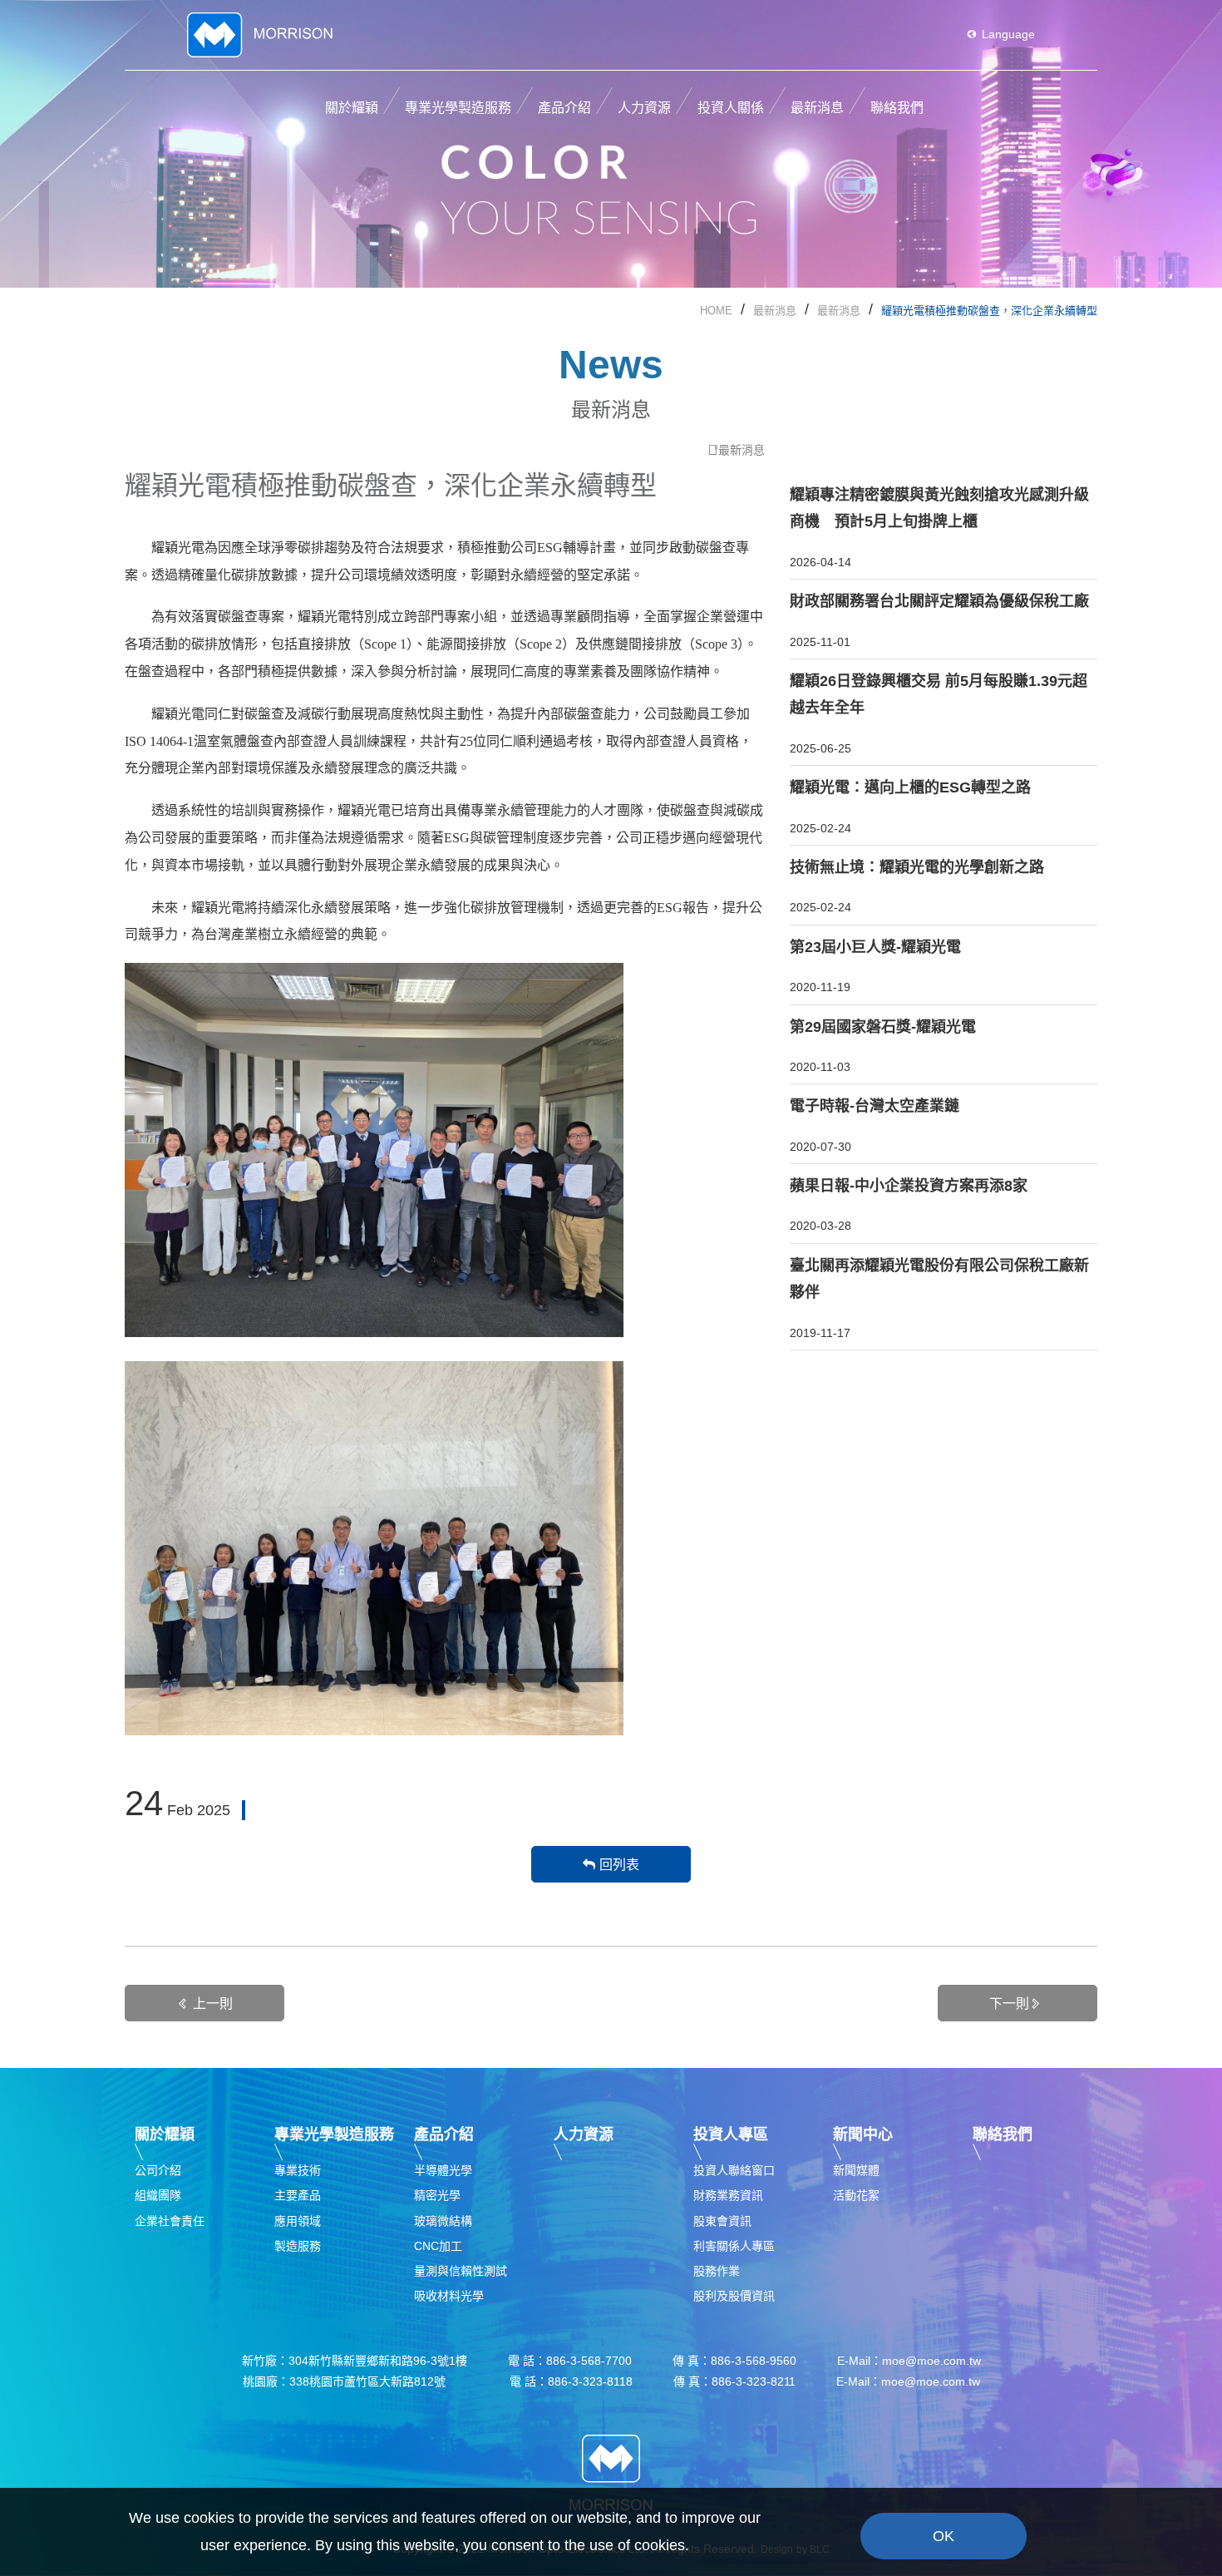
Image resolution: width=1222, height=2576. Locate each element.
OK (944, 2536)
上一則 (213, 2004)
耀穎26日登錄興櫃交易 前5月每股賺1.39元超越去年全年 (939, 694)
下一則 (1009, 2004)
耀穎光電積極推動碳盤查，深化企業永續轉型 (989, 311)
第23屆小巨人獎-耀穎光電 (875, 947)
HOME (716, 311)
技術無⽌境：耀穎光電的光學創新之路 (917, 867)
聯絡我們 (1003, 2134)
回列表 (619, 1865)
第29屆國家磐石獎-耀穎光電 (883, 1027)
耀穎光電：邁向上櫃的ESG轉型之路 (910, 787)
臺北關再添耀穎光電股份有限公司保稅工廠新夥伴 (939, 1279)
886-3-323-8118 (590, 2381)
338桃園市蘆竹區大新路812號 (379, 2381)
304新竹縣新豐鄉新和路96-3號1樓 (378, 2361)
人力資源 (584, 2134)
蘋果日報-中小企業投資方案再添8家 (909, 1186)
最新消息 (775, 311)
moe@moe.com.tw (931, 2361)
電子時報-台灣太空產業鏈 (875, 1106)
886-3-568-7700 (589, 2361)
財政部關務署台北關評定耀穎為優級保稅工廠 (939, 601)
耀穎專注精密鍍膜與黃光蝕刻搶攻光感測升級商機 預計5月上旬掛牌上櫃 (939, 508)
